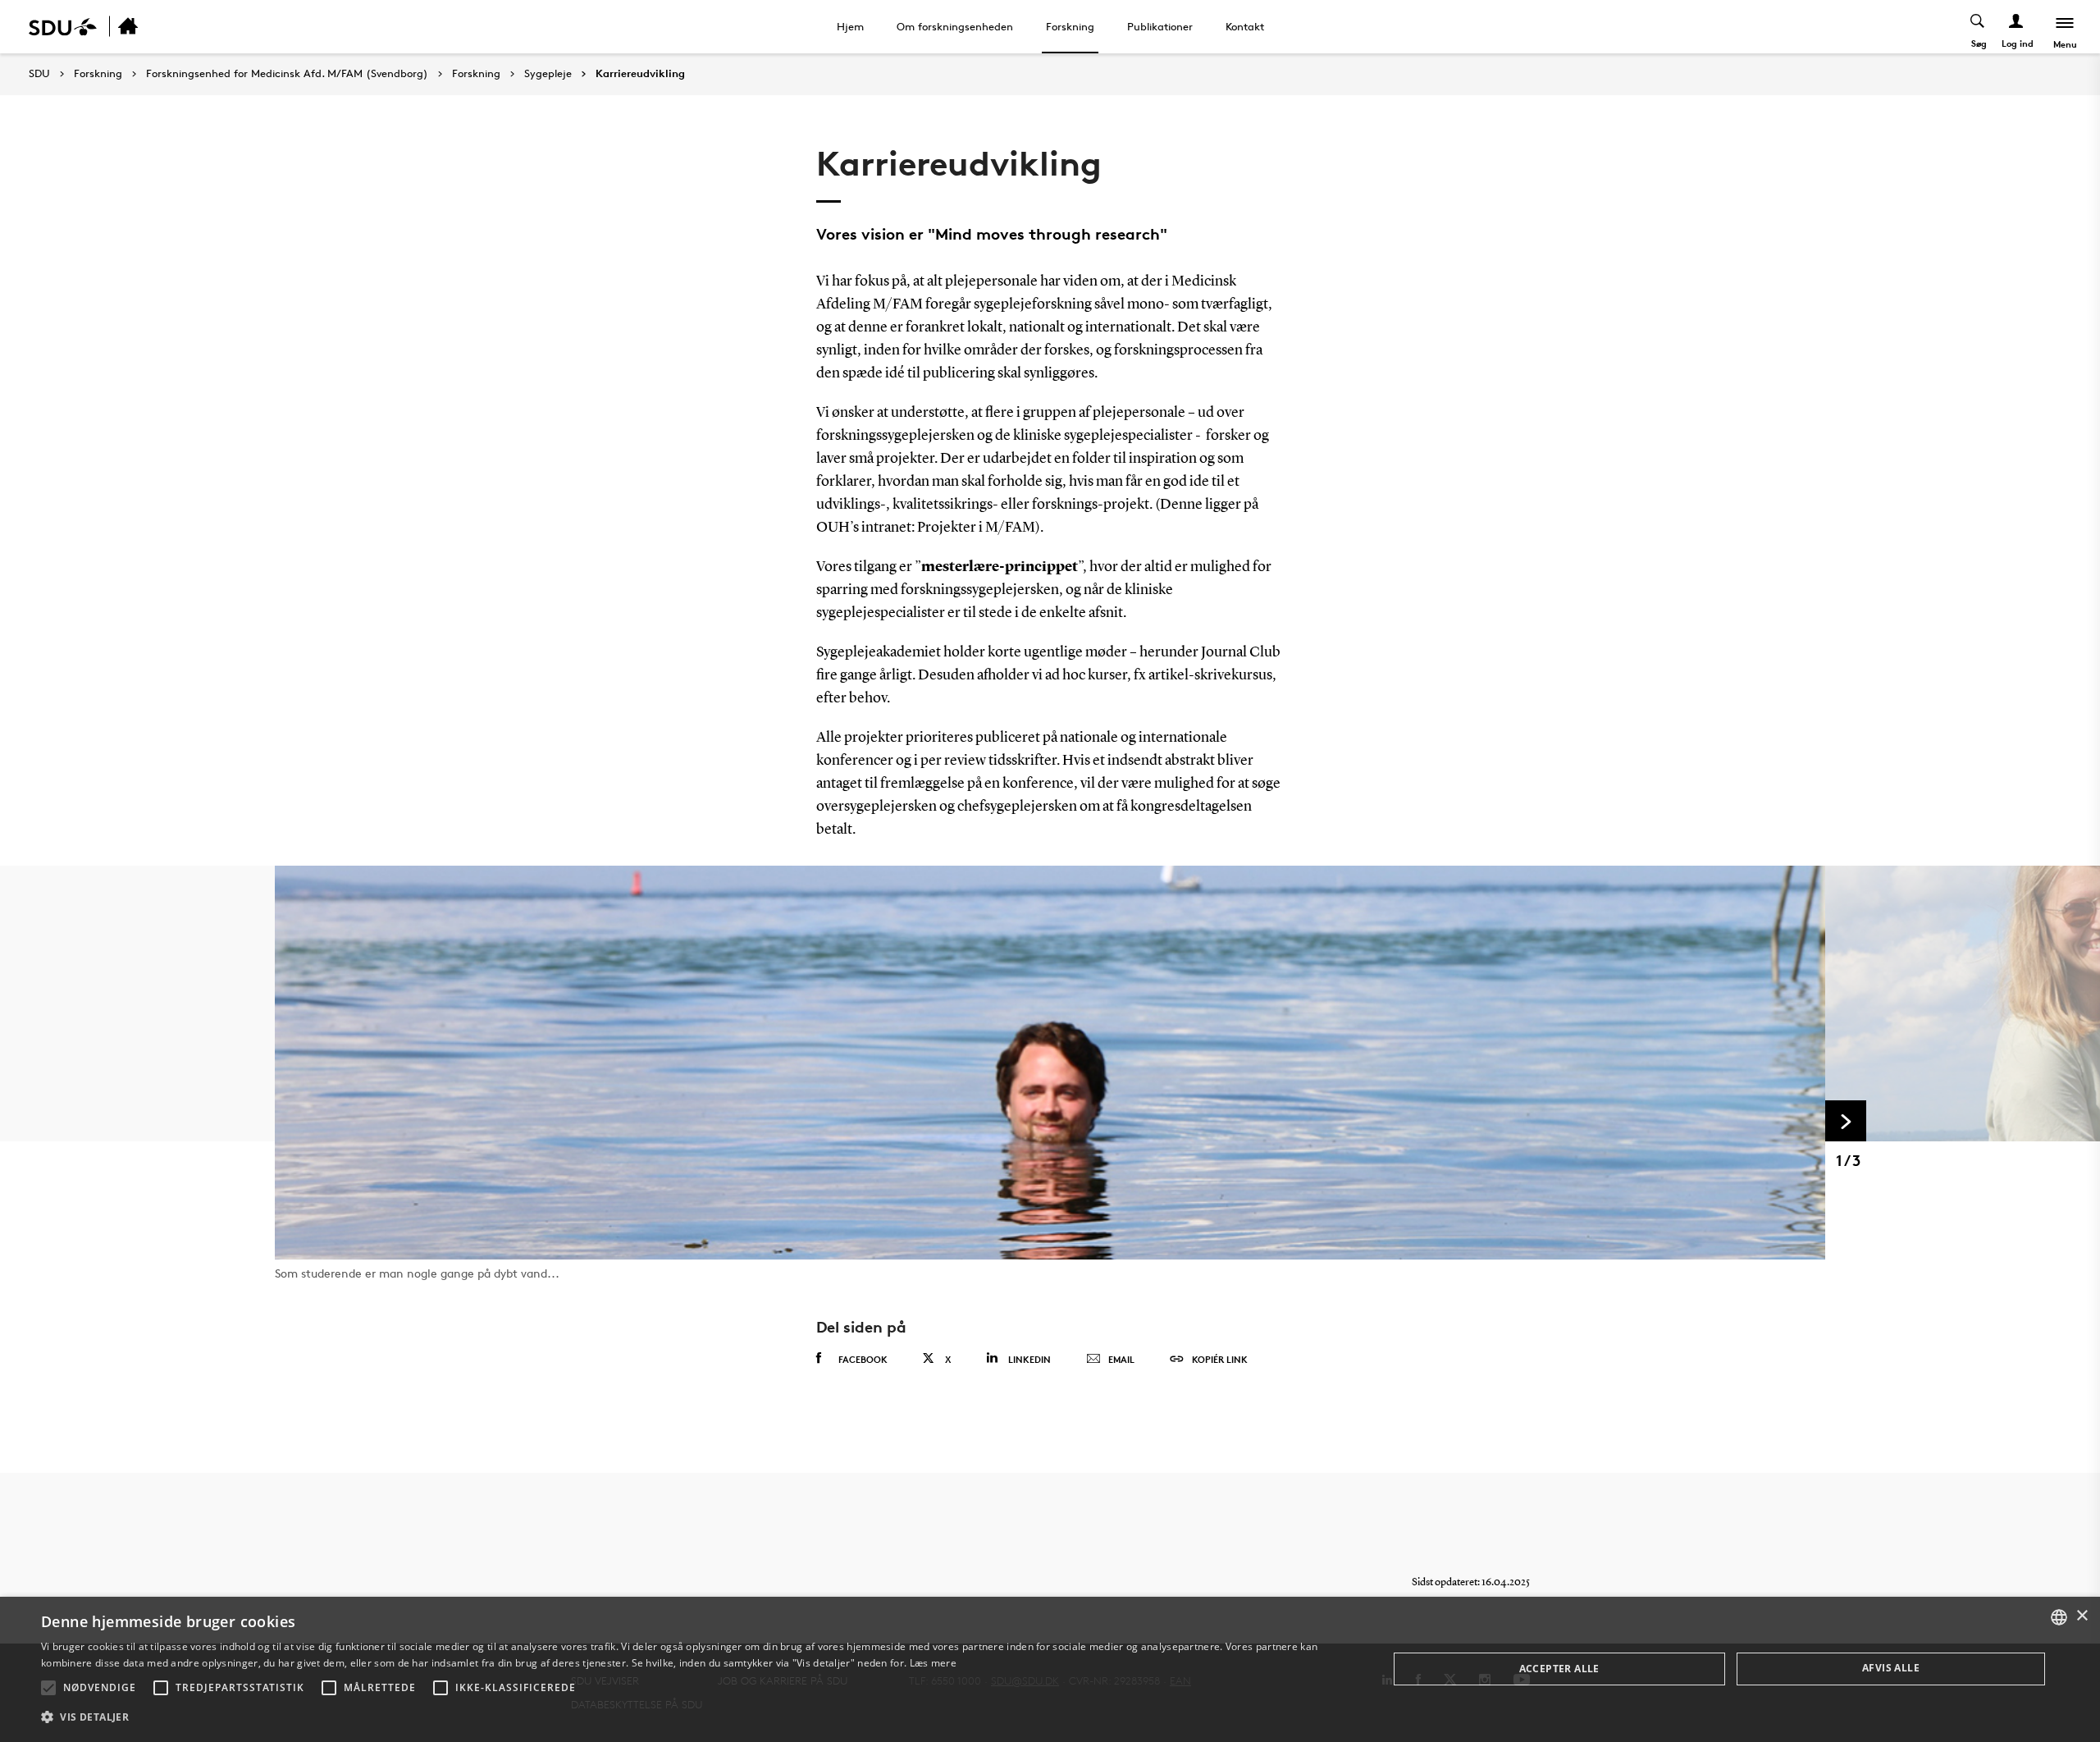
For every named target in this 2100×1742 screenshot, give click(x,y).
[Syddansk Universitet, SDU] (63, 27)
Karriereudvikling (640, 74)
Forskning (1070, 26)
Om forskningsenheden (955, 26)
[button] (48, 1688)
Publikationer (1160, 26)
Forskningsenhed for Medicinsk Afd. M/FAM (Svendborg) (287, 74)
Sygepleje (548, 74)
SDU (39, 73)
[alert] (1050, 1669)
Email (1121, 1359)
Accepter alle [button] (1559, 1669)
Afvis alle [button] (1891, 1668)
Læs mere (933, 1663)
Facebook (863, 1359)
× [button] (2082, 1616)
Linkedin (1029, 1359)
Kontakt (1245, 26)
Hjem (850, 26)
